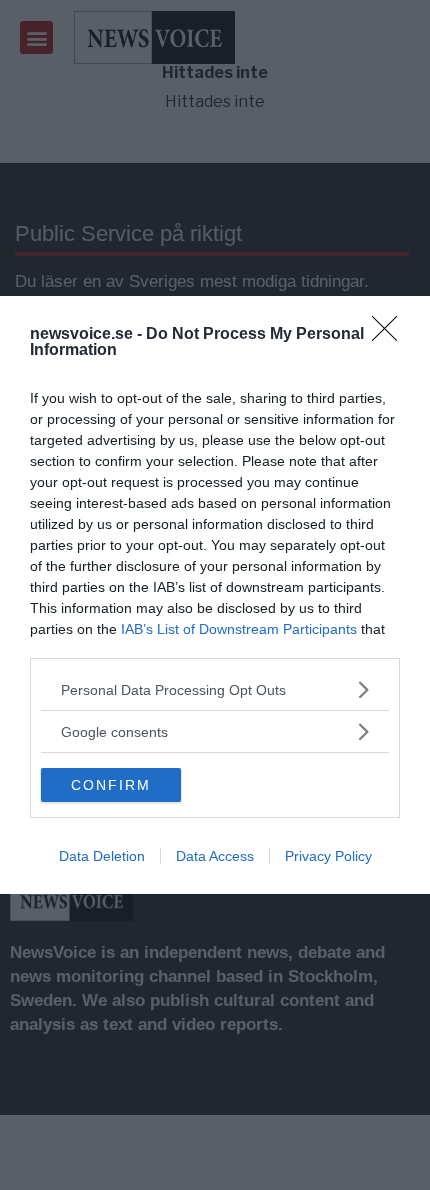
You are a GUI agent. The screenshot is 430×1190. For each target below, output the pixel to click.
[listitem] (215, 689)
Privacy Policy (328, 856)
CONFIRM (111, 785)
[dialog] (215, 595)
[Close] (391, 335)
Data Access (215, 856)
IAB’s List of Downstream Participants (239, 629)
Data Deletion (102, 856)
